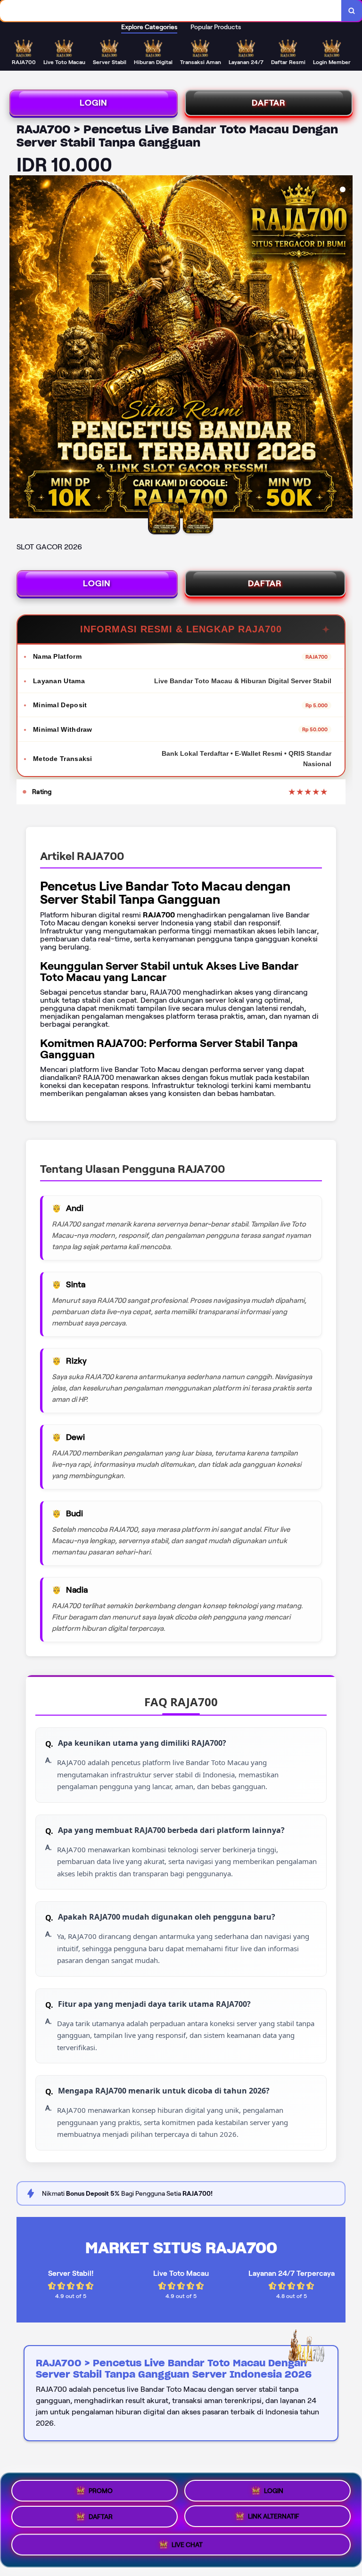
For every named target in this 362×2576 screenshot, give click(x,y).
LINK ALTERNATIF (274, 2519)
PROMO (101, 2488)
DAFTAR (269, 103)
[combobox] (171, 11)
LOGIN (94, 103)
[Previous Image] (17, 348)
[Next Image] (345, 348)
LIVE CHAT (187, 2548)
